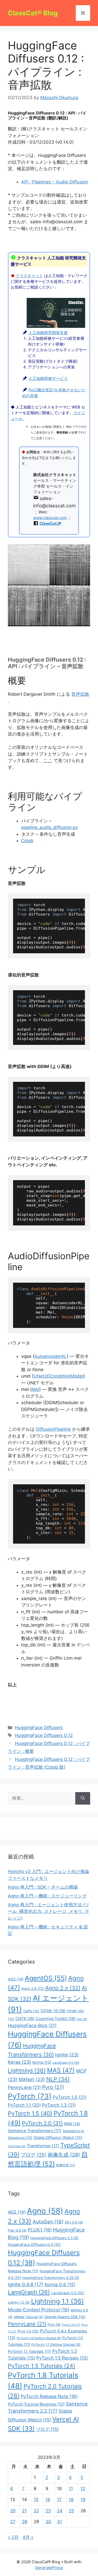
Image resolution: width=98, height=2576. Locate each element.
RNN (72, 2124)
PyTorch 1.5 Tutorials (42, 2366)
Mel (35, 1389)
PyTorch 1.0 (70, 2097)
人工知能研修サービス (48, 379)
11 (71, 2489)
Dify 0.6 (74, 2222)
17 (59, 2500)
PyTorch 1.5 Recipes (62, 2358)
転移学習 (65, 2165)
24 (60, 2511)
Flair (82, 2019)
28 (25, 2522)
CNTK (25, 2019)
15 (36, 2500)
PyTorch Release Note (49, 2396)
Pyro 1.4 (28, 2331)
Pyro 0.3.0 (71, 2325)
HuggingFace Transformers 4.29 (51, 2278)
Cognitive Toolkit (55, 2019)
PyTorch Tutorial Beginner (36, 2404)
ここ (48, 760)
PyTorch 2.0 (42, 2123)
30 (48, 2522)
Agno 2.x (63, 1988)
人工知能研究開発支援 (48, 333)
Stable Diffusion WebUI (58, 2138)
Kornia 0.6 (60, 2284)
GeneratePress (49, 2568)
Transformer (43, 2146)
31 (59, 2522)
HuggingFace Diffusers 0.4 (34, 2245)
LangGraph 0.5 (66, 2063)
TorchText (17, 2146)
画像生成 (64, 2155)
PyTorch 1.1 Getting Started (56, 2345)
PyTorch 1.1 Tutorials (29, 2351)
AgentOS (46, 1978)
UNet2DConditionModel (58, 1376)
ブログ (33, 2155)
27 (13, 2522)
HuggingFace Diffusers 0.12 (44, 1735)
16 (48, 2500)
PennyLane (24, 2087)
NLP (58, 2079)
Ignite (67, 2055)
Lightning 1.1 (57, 2301)
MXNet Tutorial (28, 2317)
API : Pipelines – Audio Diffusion (55, 182)
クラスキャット (29, 276)
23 (48, 2511)
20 (13, 2511)
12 (83, 2489)
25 (71, 2511)
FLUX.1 (40, 2230)
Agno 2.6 (33, 1989)
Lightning (27, 2070)
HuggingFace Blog (32, 2025)
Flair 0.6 (17, 2230)
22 (36, 2511)
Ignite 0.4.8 (26, 2284)
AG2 (16, 1979)
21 (24, 2511)
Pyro (53, 2087)
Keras (19, 2062)
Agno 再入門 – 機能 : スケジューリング (47, 1896)
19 (83, 2500)
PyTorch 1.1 (24, 2105)
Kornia (42, 2062)
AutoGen (48, 2222)
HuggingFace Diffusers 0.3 (54, 2238)
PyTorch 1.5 (30, 2113)
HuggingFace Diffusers (39, 1728)
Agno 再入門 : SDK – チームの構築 (43, 1887)
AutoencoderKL (51, 1356)
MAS (61, 2070)
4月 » (28, 2537)
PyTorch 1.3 (59, 2105)
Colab (27, 841)
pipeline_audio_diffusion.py (50, 827)
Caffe (31, 2011)
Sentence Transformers (35, 2131)
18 (71, 2500)
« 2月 (13, 2537)
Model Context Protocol (39, 2310)
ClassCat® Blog (33, 13)
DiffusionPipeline (53, 1429)
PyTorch (30, 2096)
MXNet (32, 2079)
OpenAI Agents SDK (65, 2317)
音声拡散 (80, 694)
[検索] (83, 1798)
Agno (45, 2211)
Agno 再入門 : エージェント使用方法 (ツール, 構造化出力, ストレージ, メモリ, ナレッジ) (49, 1911)
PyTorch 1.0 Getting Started (39, 2338)
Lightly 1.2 (19, 2302)
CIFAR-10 (53, 2011)
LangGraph (29, 2292)
